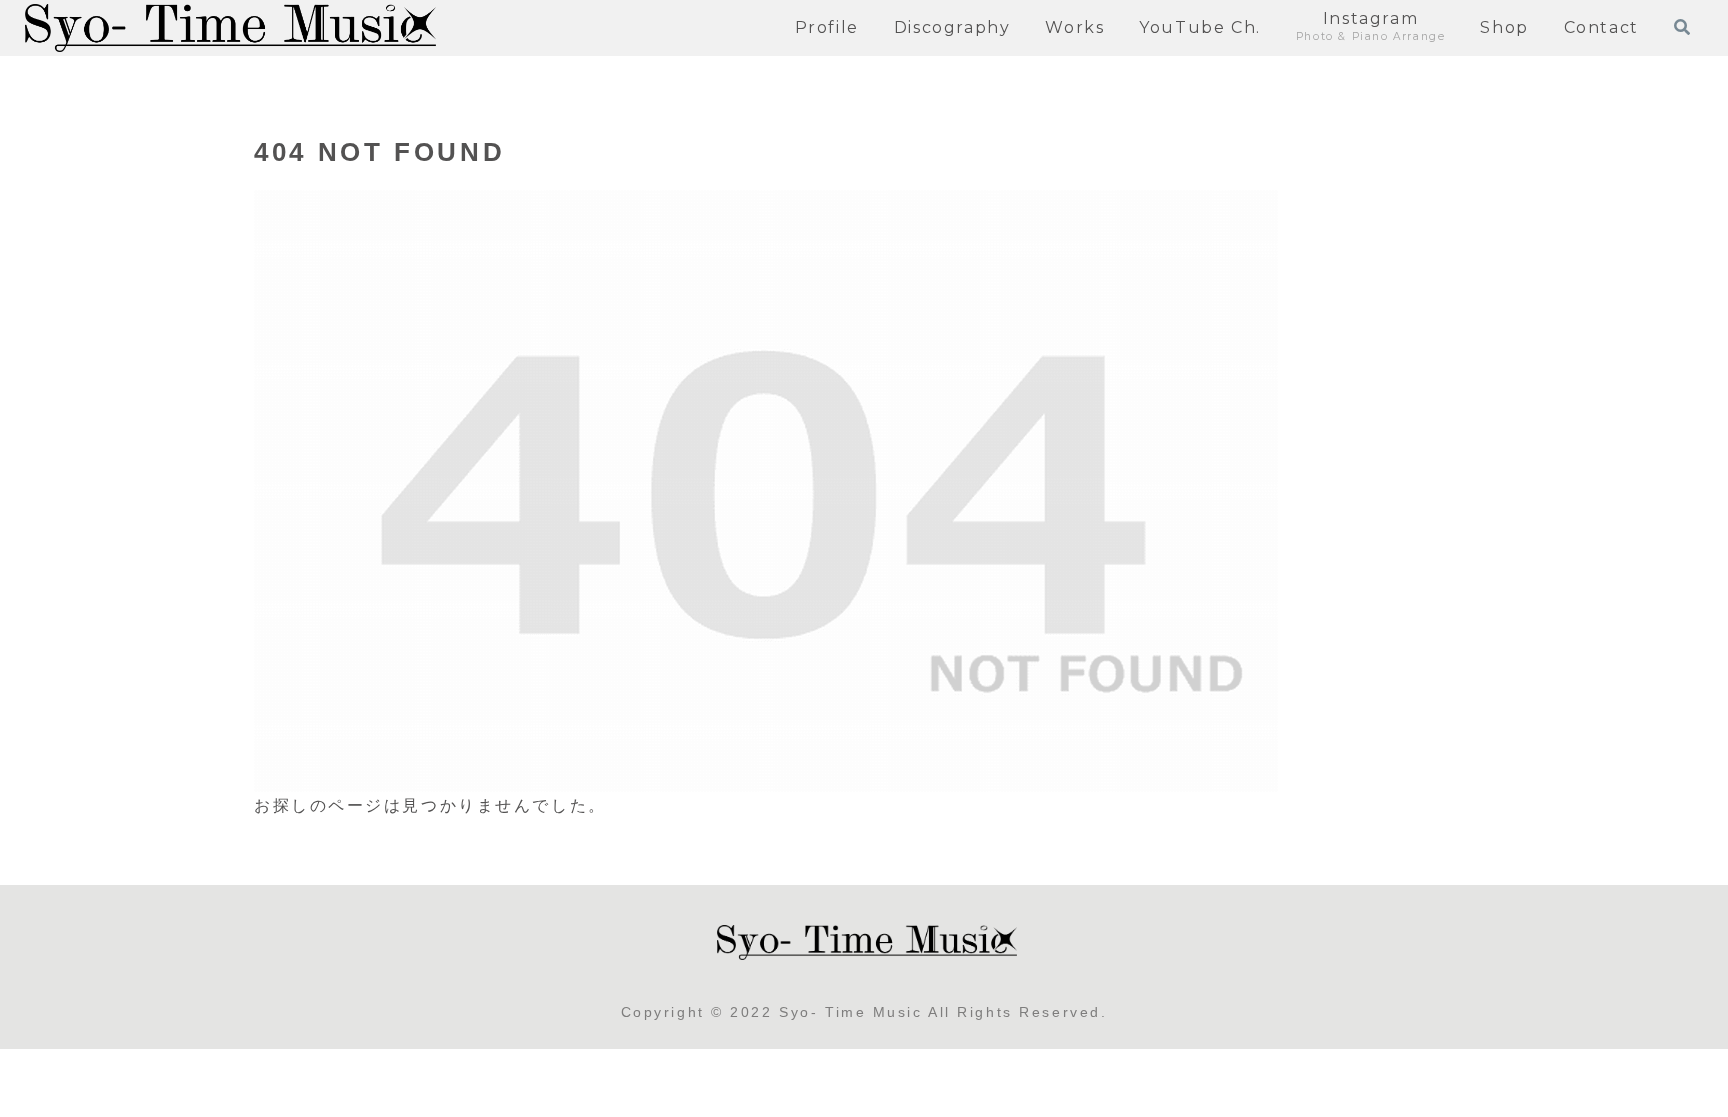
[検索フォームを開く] (1682, 27)
